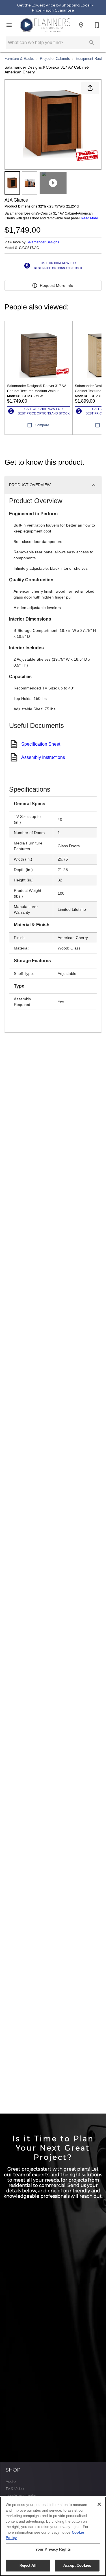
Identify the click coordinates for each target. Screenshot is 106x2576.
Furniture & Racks (19, 59)
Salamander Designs (43, 242)
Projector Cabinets (55, 59)
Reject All (28, 2565)
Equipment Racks (90, 59)
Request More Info (57, 285)
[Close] (99, 2504)
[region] (53, 2536)
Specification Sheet (41, 744)
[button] (9, 25)
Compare (42, 425)
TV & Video (15, 2489)
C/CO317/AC (29, 248)
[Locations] (81, 25)
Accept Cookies (77, 2565)
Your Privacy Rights (53, 2549)
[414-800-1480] (97, 25)
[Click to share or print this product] (90, 88)
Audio (10, 2482)
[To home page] (45, 25)
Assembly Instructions (43, 757)
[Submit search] (92, 43)
